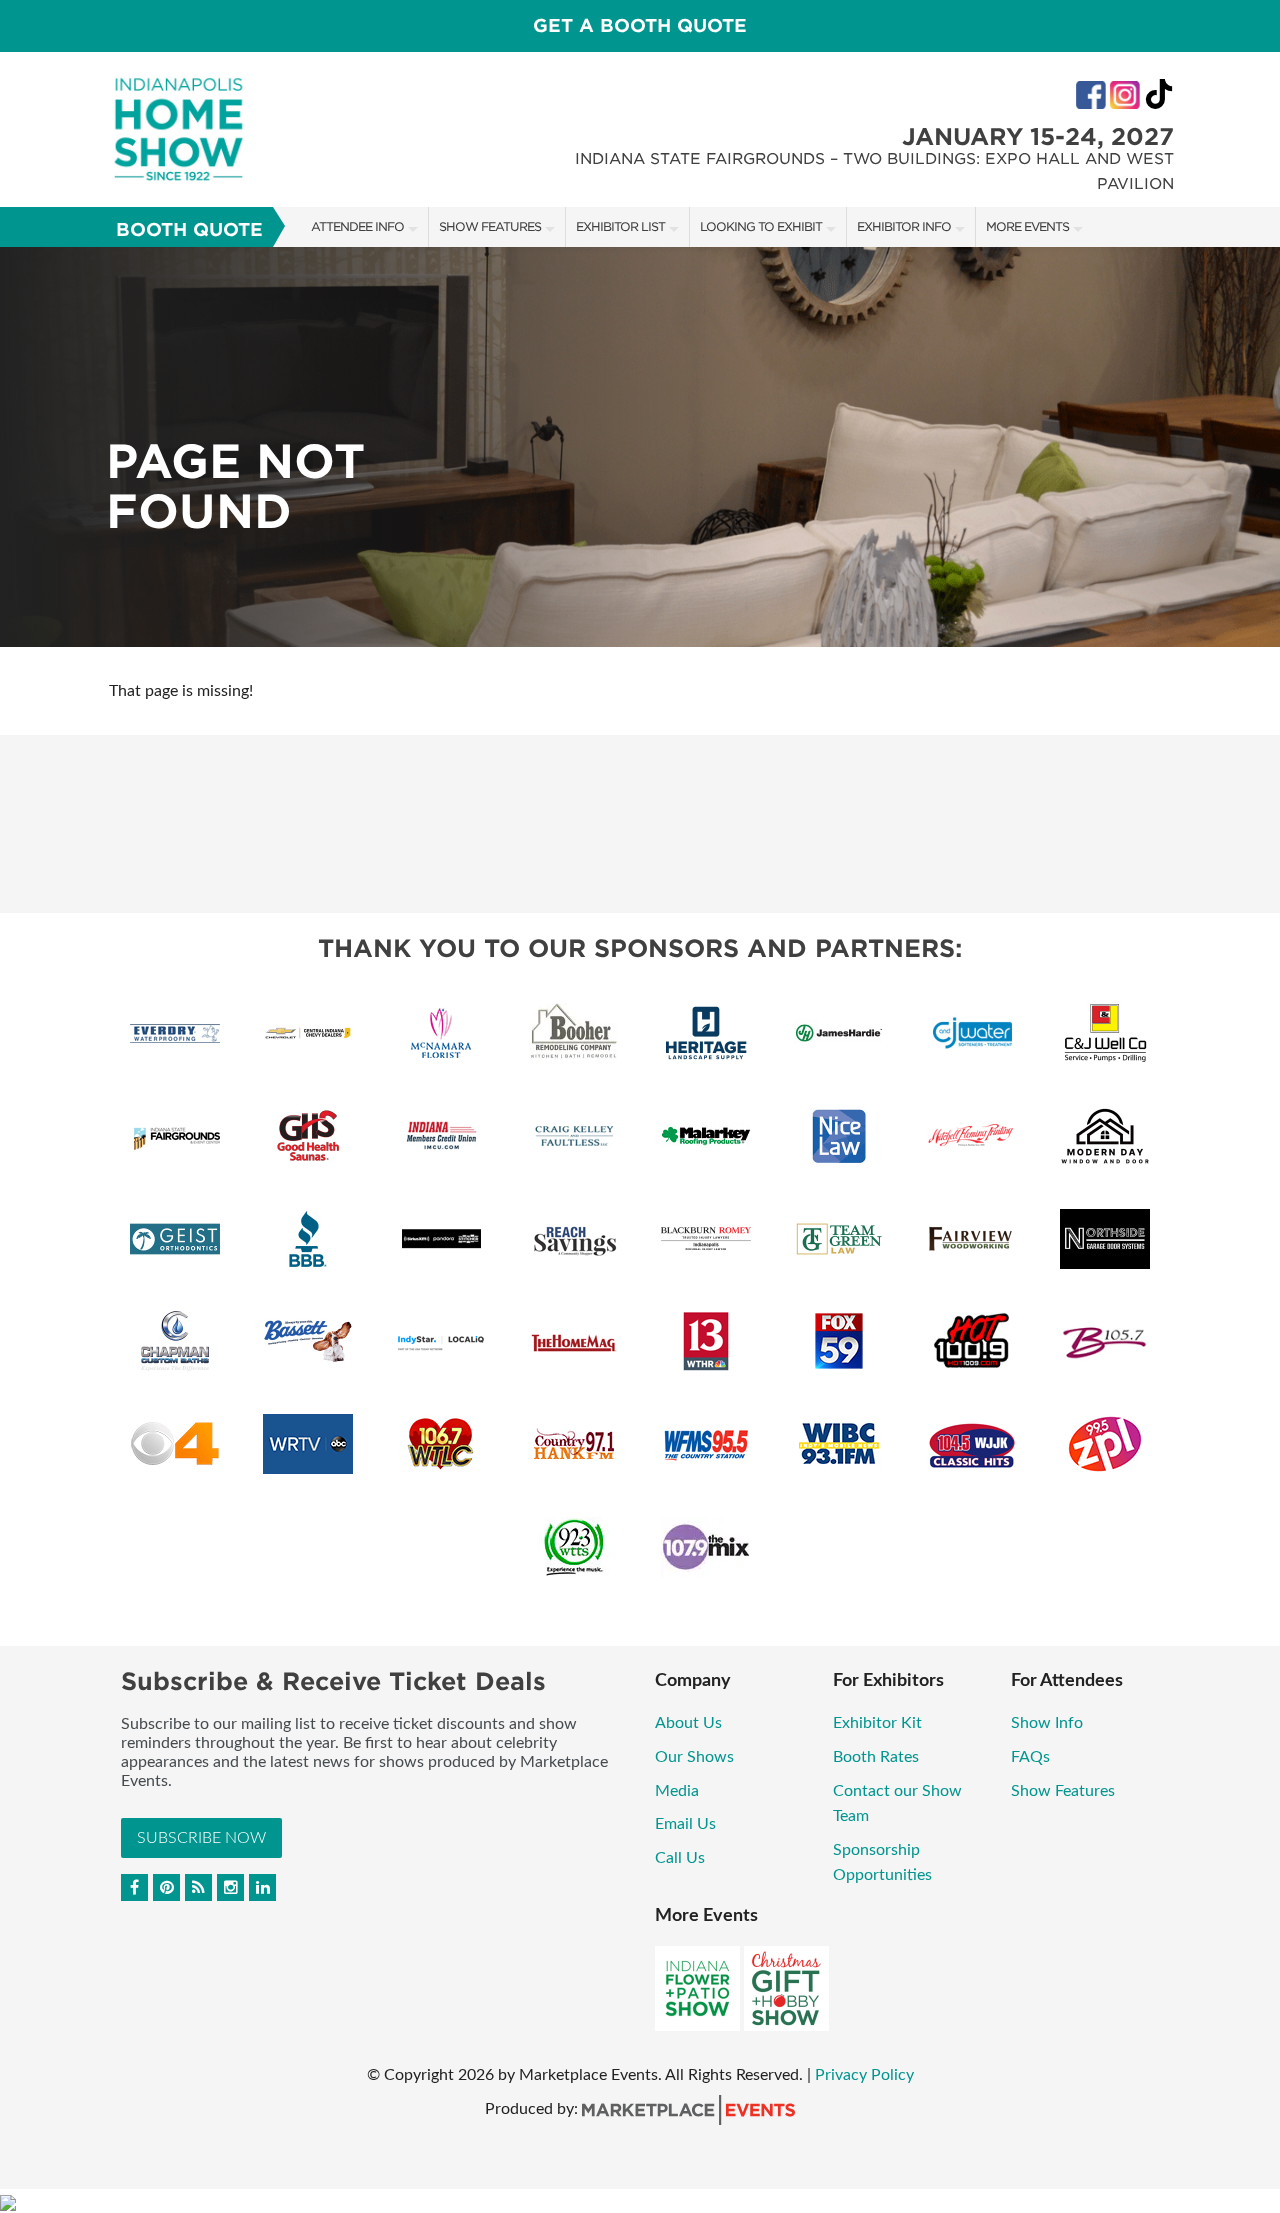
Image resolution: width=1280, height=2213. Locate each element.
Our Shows (694, 1757)
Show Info (1047, 1723)
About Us (688, 1723)
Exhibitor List (620, 226)
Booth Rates (876, 1757)
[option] (640, 447)
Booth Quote (189, 229)
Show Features (490, 226)
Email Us (685, 1824)
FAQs (1030, 1757)
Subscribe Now (201, 1838)
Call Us (680, 1858)
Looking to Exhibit (761, 226)
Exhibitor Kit (877, 1723)
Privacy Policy (864, 2075)
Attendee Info (357, 226)
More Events (1027, 226)
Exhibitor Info (904, 226)
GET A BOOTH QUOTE (640, 25)
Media (677, 1791)
